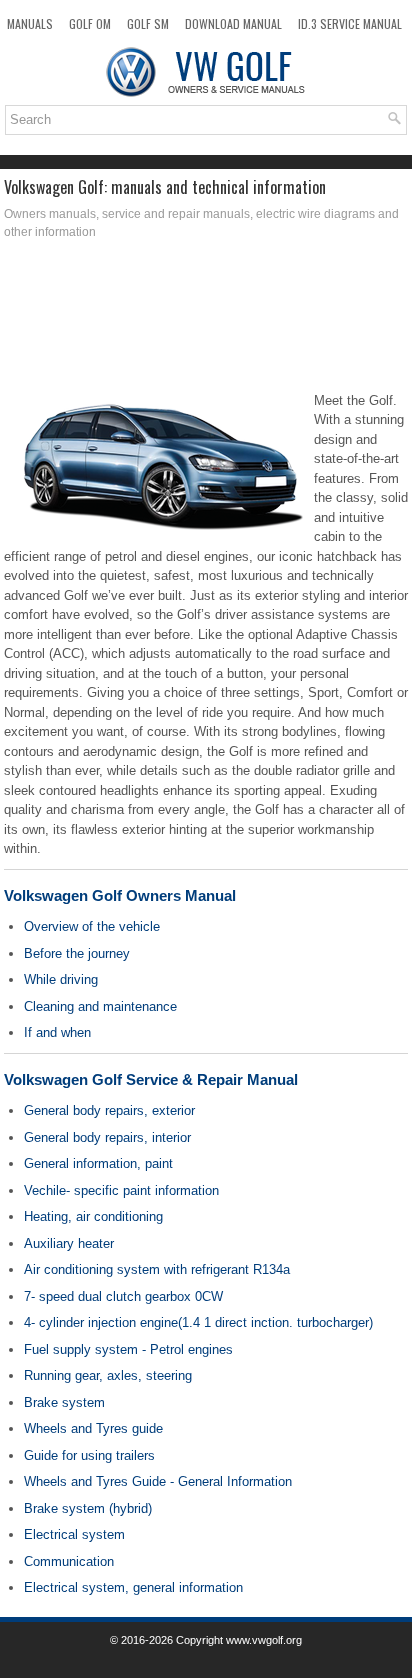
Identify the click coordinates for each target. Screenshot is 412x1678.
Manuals (30, 23)
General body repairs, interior (107, 1137)
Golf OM (90, 23)
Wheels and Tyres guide (93, 1428)
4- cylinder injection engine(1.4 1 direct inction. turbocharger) (198, 1322)
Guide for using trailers (89, 1455)
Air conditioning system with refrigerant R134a (157, 1269)
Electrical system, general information (133, 1587)
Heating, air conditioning (93, 1216)
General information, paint (98, 1163)
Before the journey (77, 953)
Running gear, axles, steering (108, 1375)
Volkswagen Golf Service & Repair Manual (151, 1079)
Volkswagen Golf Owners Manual (120, 895)
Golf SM (148, 23)
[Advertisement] (206, 321)
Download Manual (233, 23)
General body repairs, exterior (109, 1110)
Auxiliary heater (69, 1243)
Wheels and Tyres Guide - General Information (158, 1481)
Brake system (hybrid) (88, 1508)
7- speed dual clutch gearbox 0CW (123, 1296)
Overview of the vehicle (92, 926)
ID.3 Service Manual (350, 23)
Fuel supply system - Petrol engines (128, 1349)
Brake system (64, 1402)
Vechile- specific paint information (121, 1190)
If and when (57, 1032)
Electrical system (74, 1534)
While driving (61, 979)
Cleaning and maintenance (100, 1006)
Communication (69, 1561)
